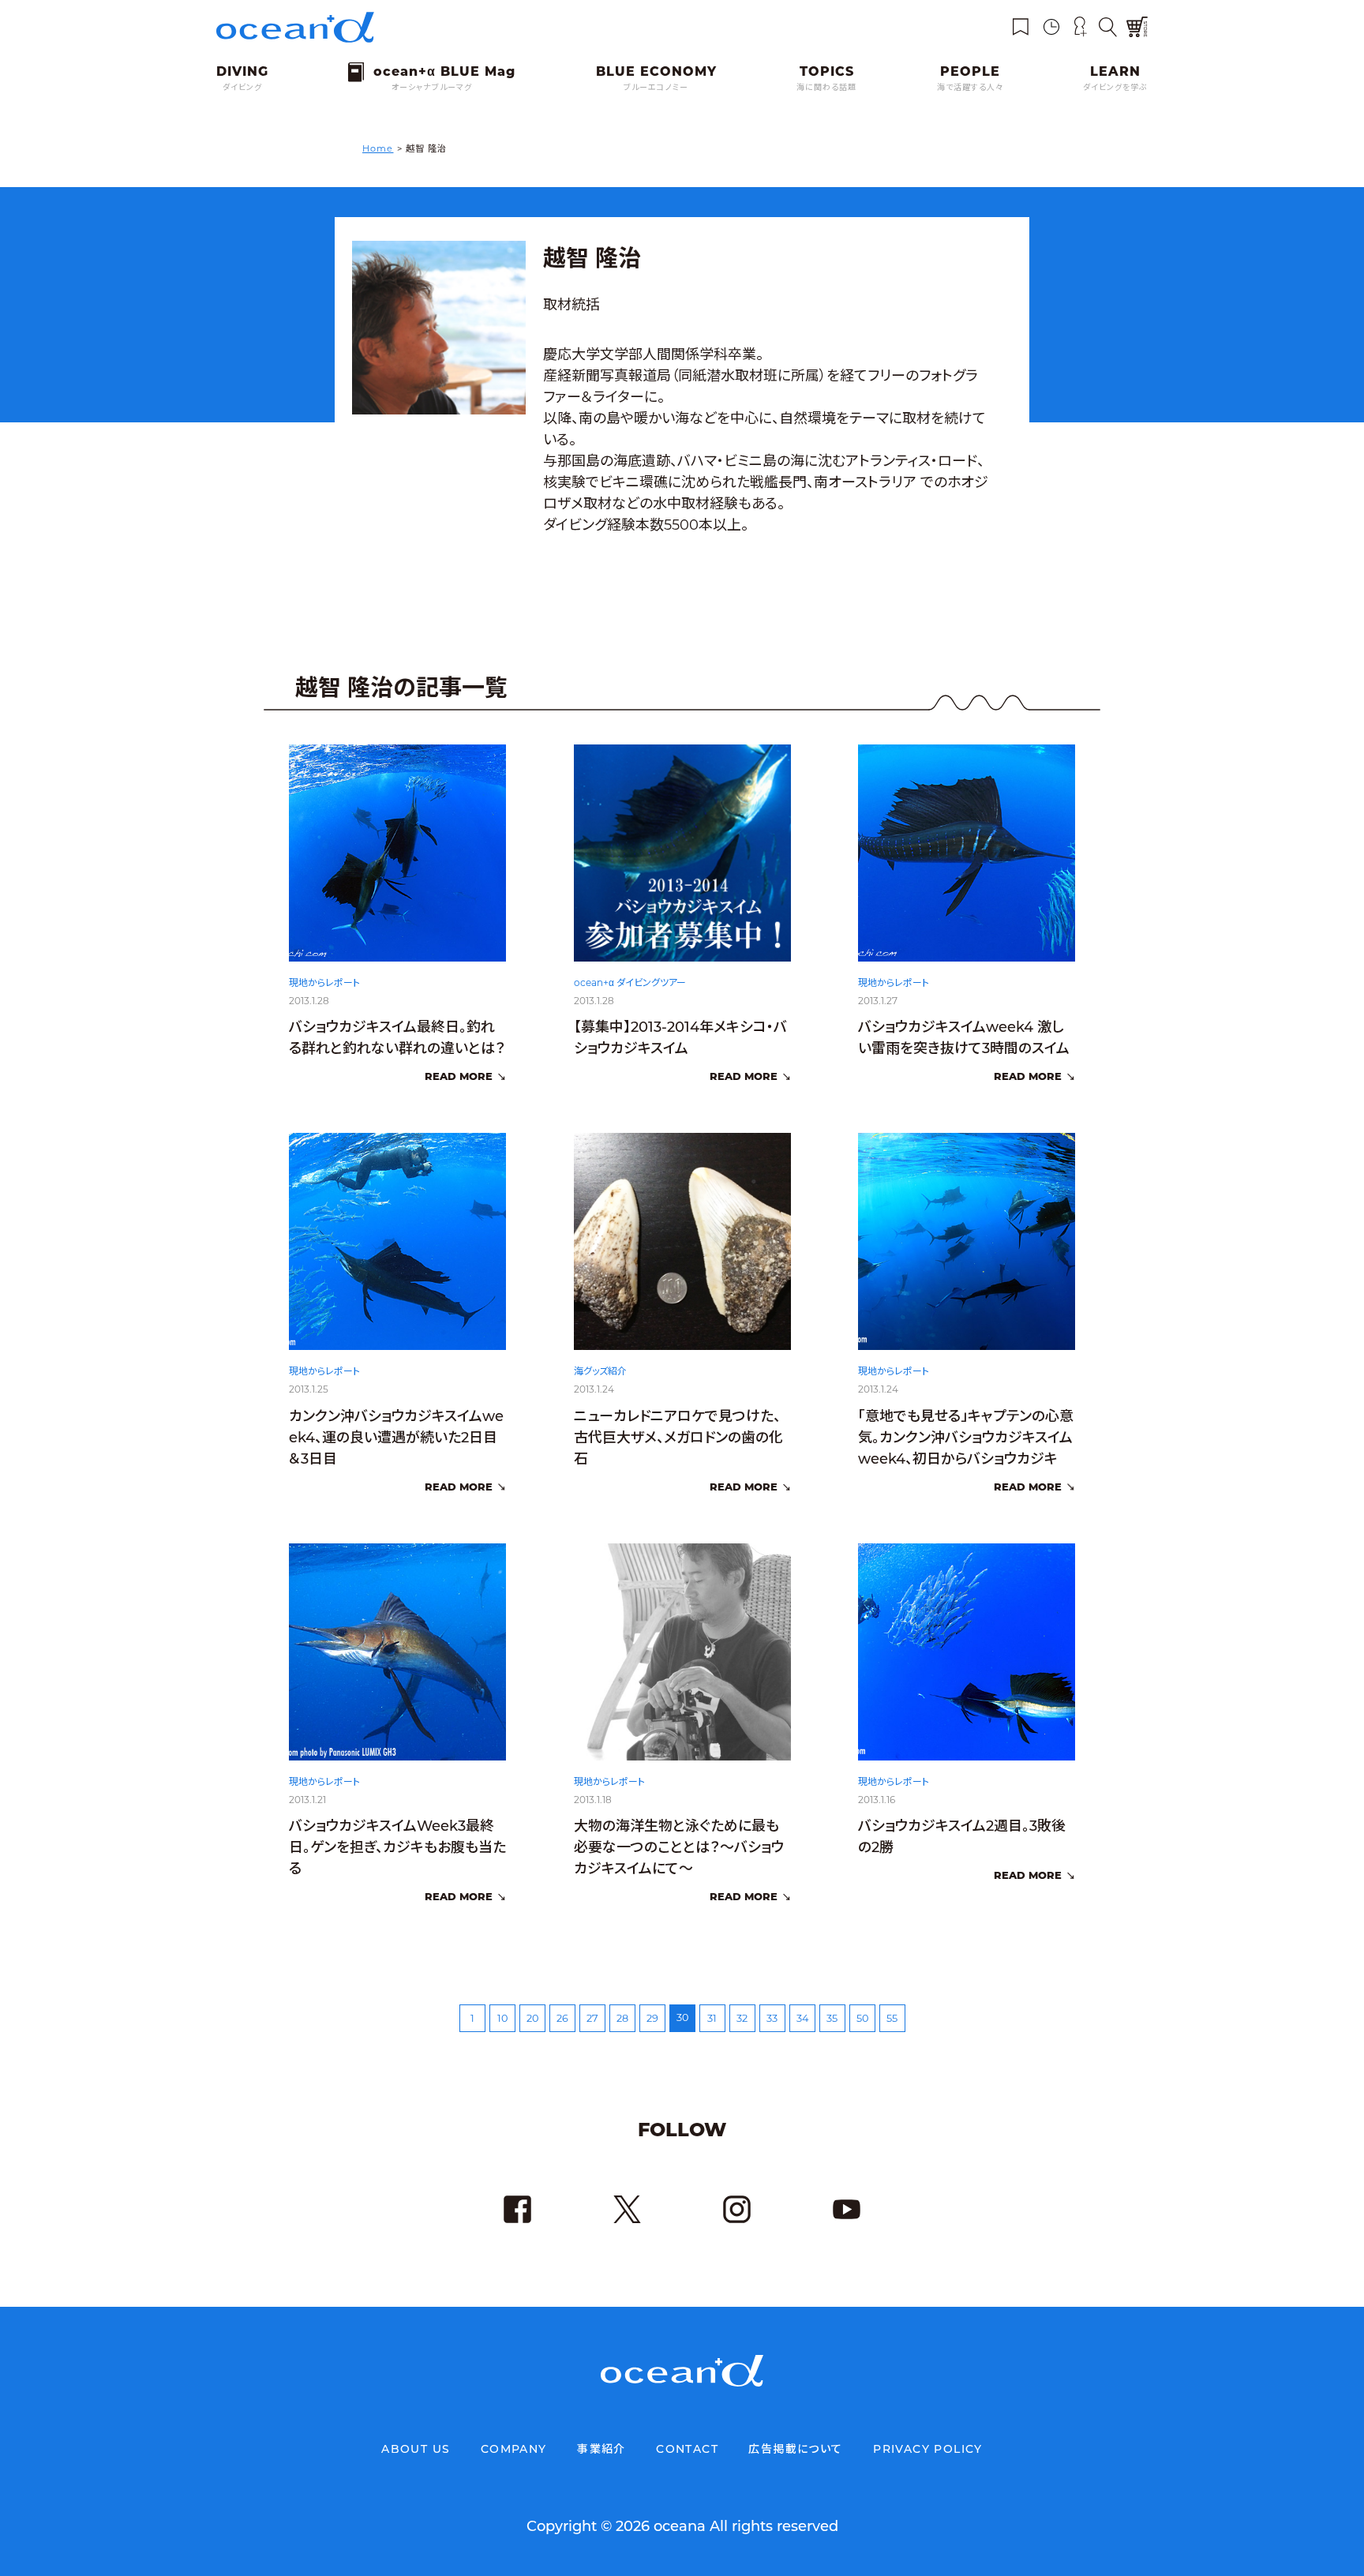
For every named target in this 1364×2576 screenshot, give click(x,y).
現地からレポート (324, 982)
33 (772, 2018)
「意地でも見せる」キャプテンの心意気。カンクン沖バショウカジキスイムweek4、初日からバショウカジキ (966, 1438)
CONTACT (687, 2449)
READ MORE (459, 1076)
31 (712, 2018)
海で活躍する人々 (970, 87)
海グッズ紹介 (600, 1371)
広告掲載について (795, 2449)
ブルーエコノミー (656, 87)
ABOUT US (416, 2449)
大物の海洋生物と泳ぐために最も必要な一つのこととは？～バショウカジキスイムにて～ (679, 1847)
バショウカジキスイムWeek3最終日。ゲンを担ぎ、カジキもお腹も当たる (397, 1847)
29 (652, 2018)
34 (802, 2018)
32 (742, 2018)
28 (622, 2018)
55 (892, 2018)
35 (832, 2018)
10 (502, 2018)
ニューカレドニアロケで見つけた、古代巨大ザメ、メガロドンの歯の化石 (678, 1438)
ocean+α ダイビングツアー (630, 982)
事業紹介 (601, 2449)
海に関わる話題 (826, 87)
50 (862, 2018)
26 (562, 2018)
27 (592, 2018)
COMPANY (514, 2449)
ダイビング (242, 87)
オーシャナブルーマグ (432, 87)
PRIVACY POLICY (928, 2449)
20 (532, 2018)
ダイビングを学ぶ (1115, 87)
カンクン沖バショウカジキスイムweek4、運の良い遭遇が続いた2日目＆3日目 (396, 1438)
